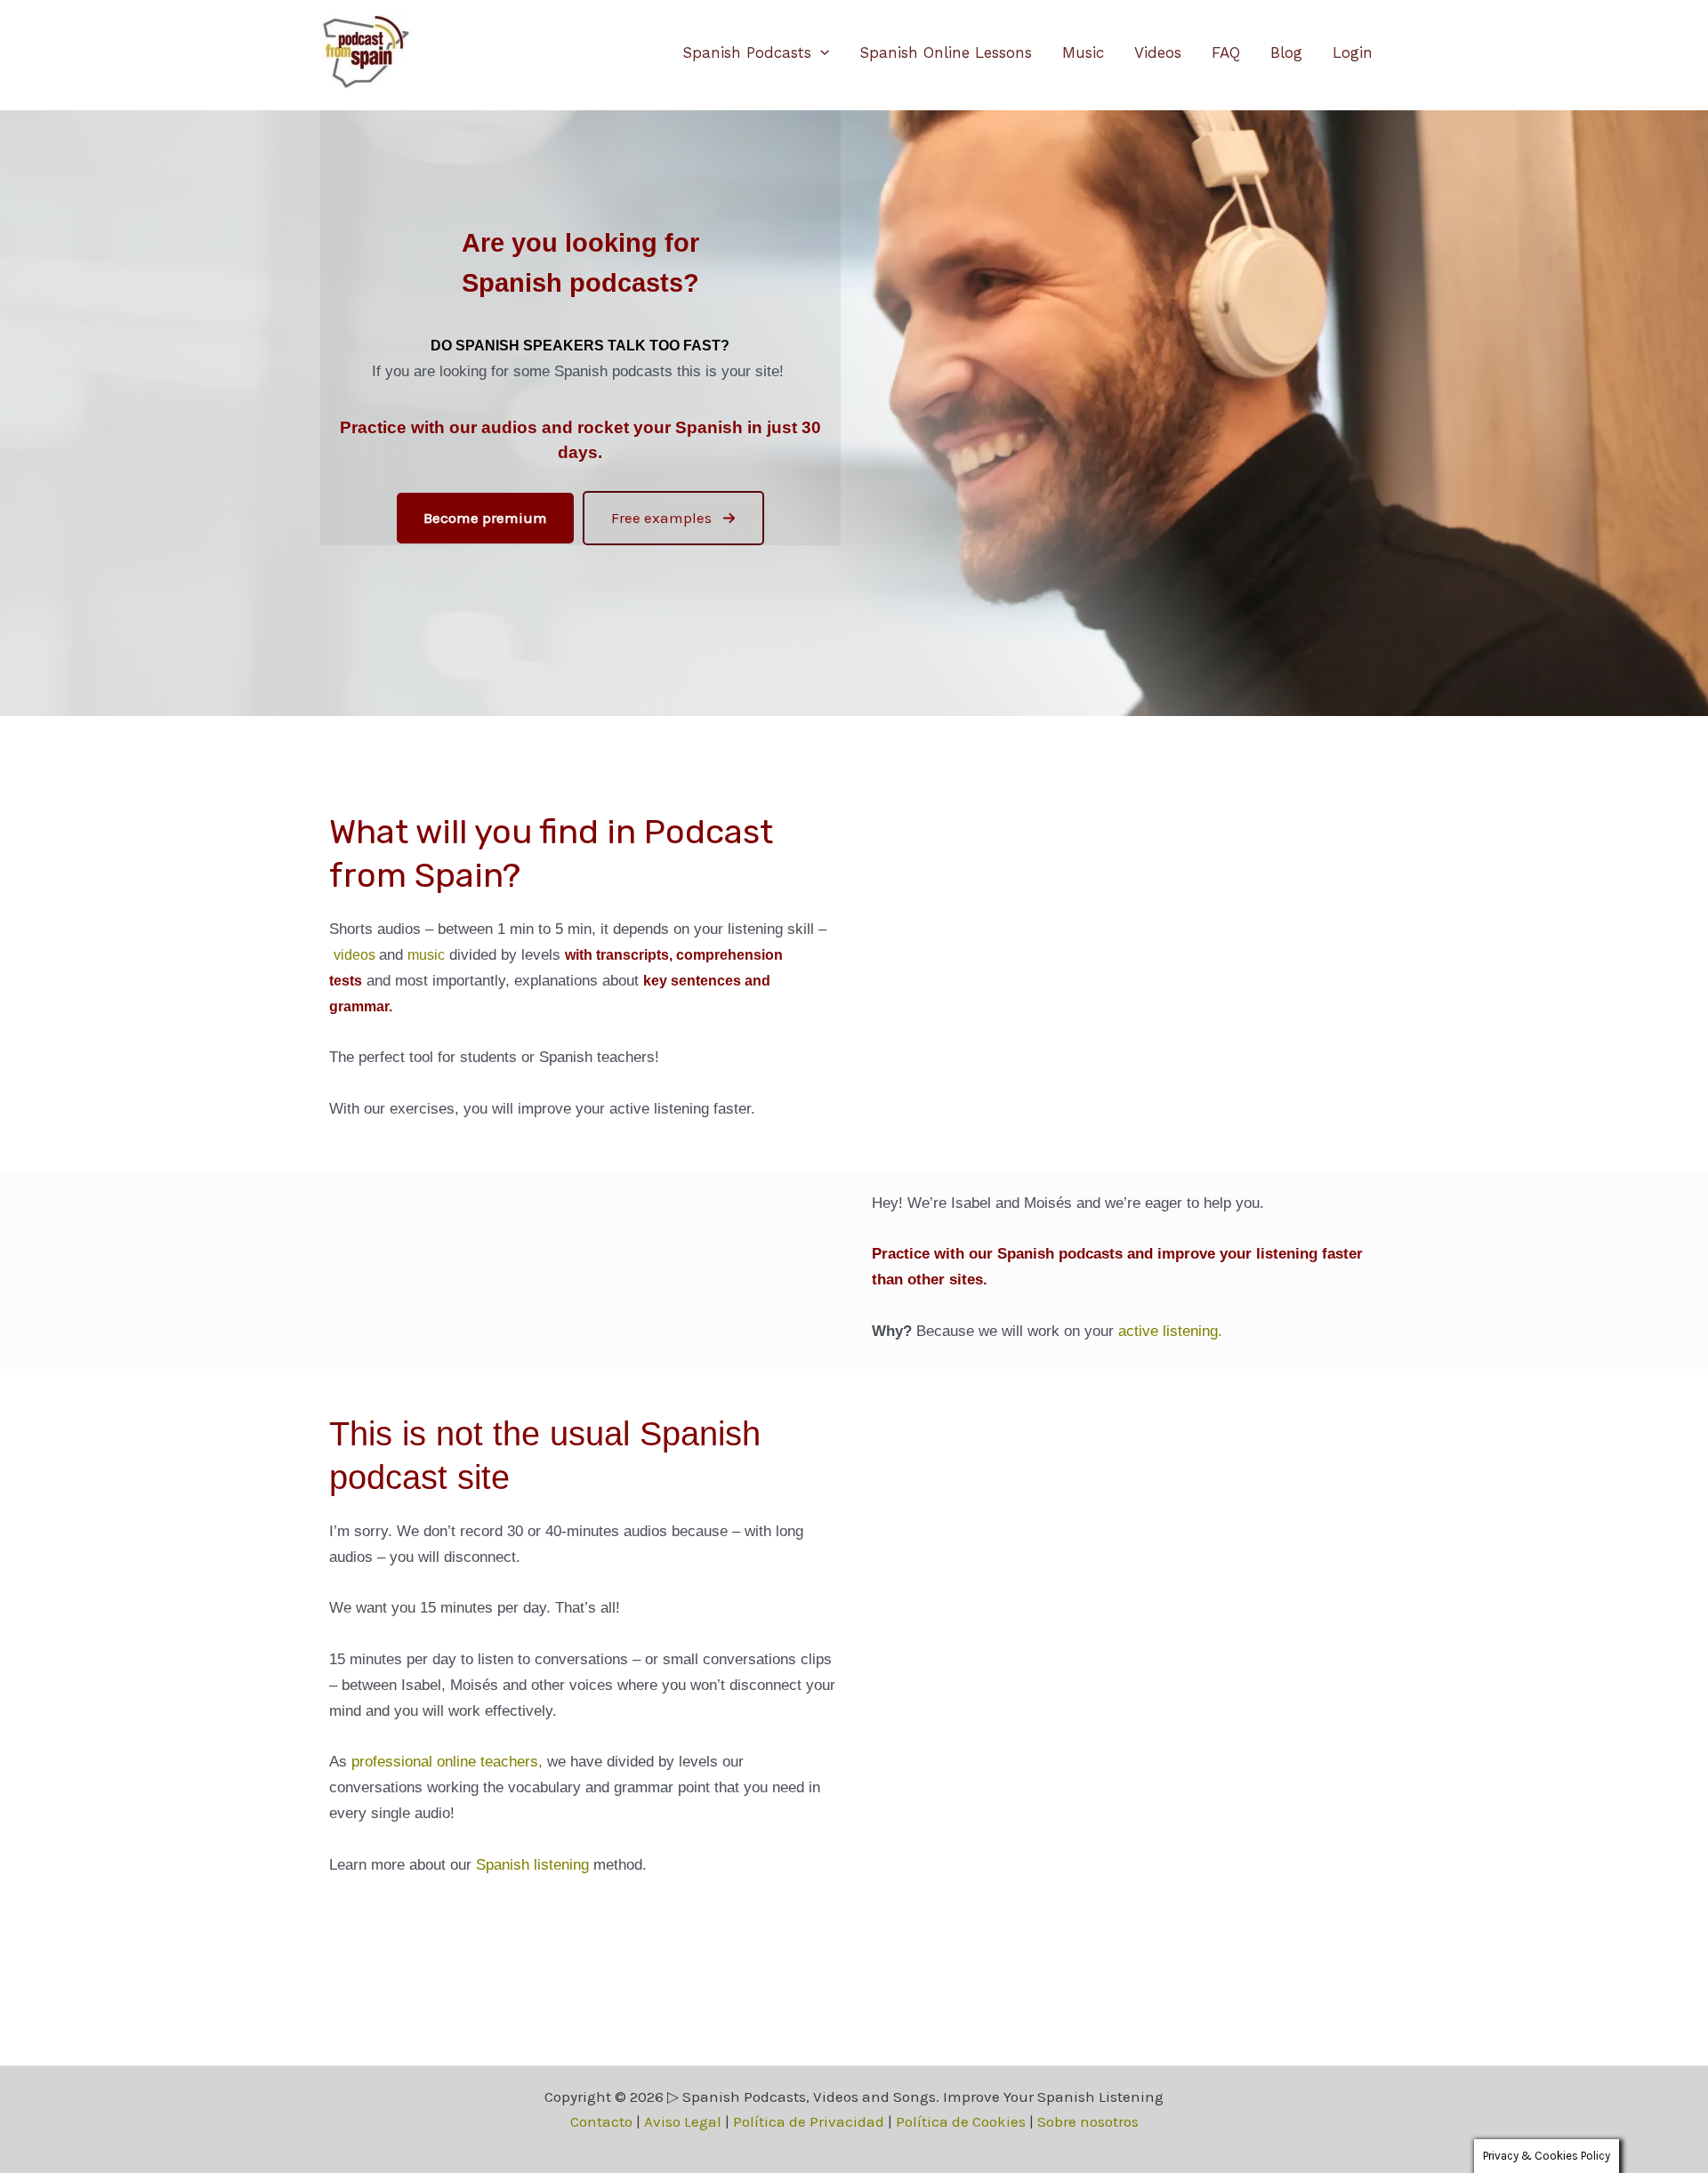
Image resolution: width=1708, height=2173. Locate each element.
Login (1353, 52)
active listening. (1170, 1331)
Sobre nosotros (1088, 2121)
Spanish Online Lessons (946, 52)
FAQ (1226, 52)
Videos (1158, 52)
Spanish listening (535, 1865)
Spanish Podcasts (747, 52)
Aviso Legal (683, 2121)
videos (356, 955)
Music (1083, 52)
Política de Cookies (961, 2121)
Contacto (601, 2121)
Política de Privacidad (809, 2121)
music (426, 955)
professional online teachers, (447, 1762)
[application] (820, 52)
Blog (1286, 52)
